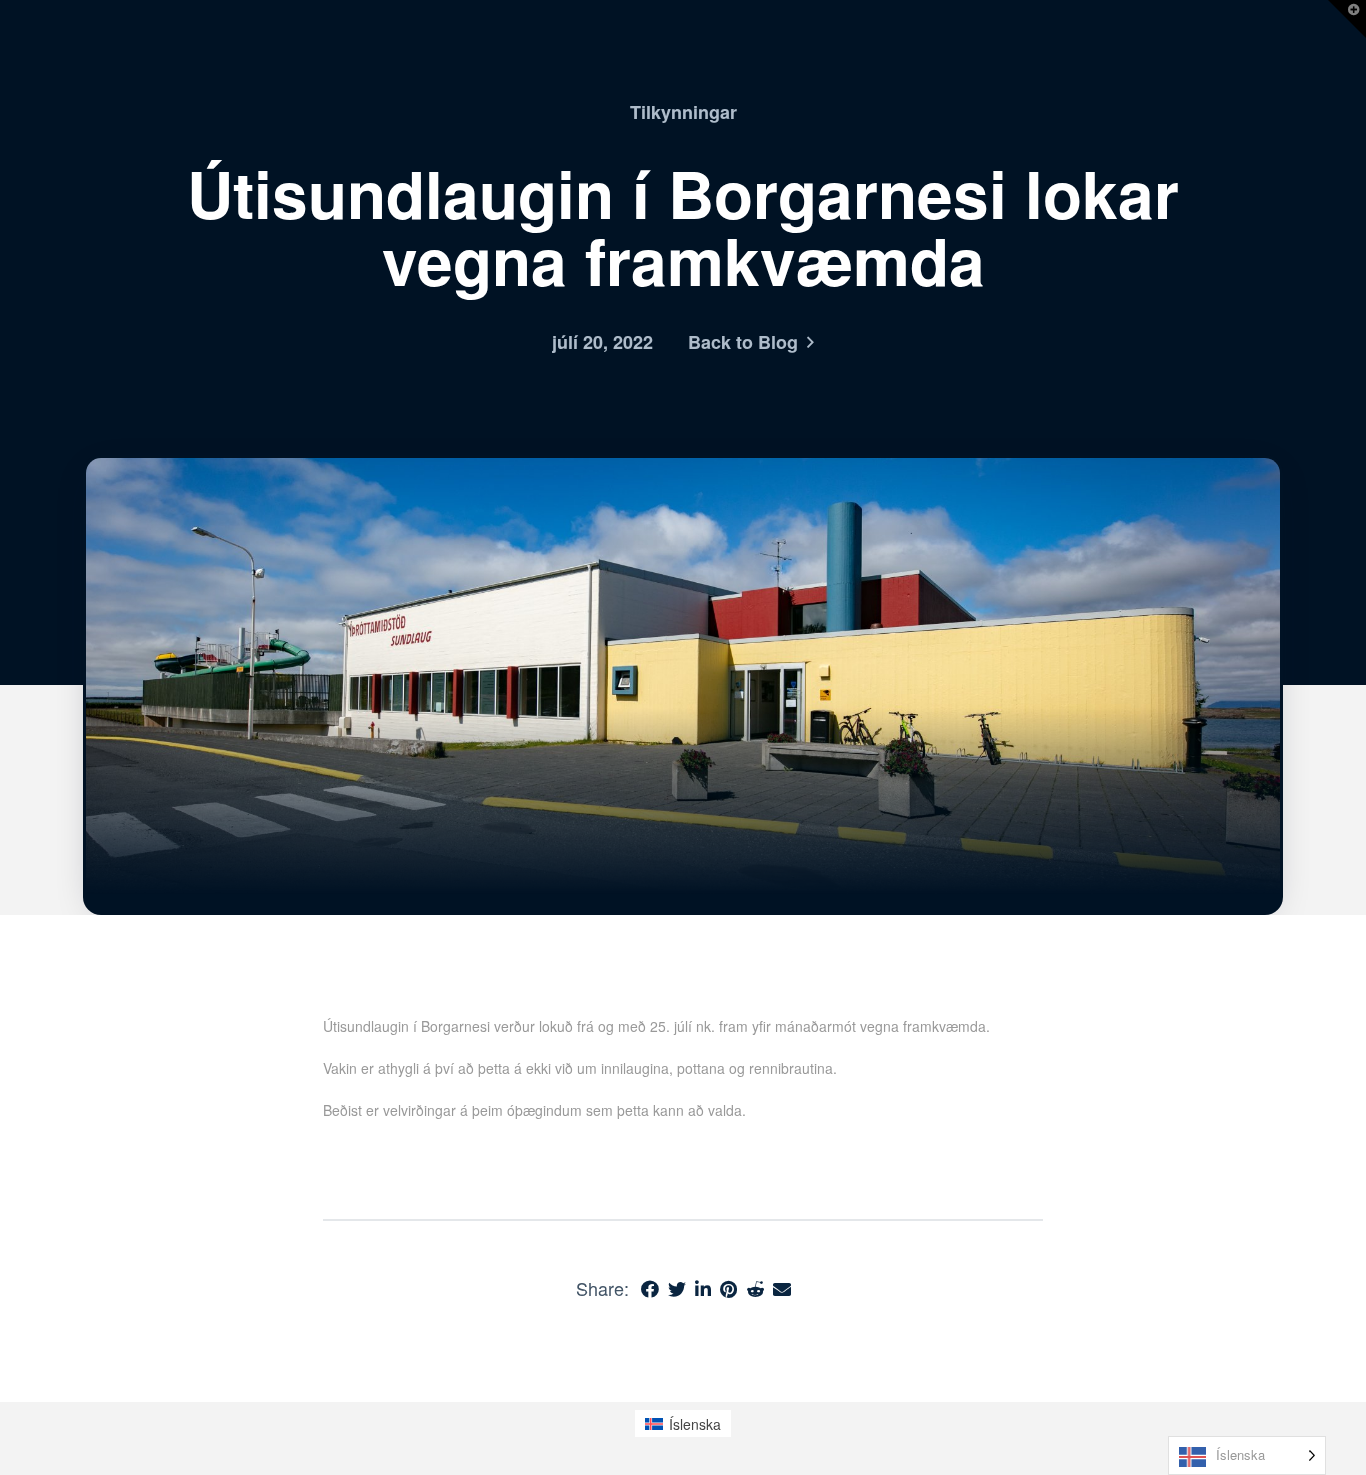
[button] (1347, 19)
